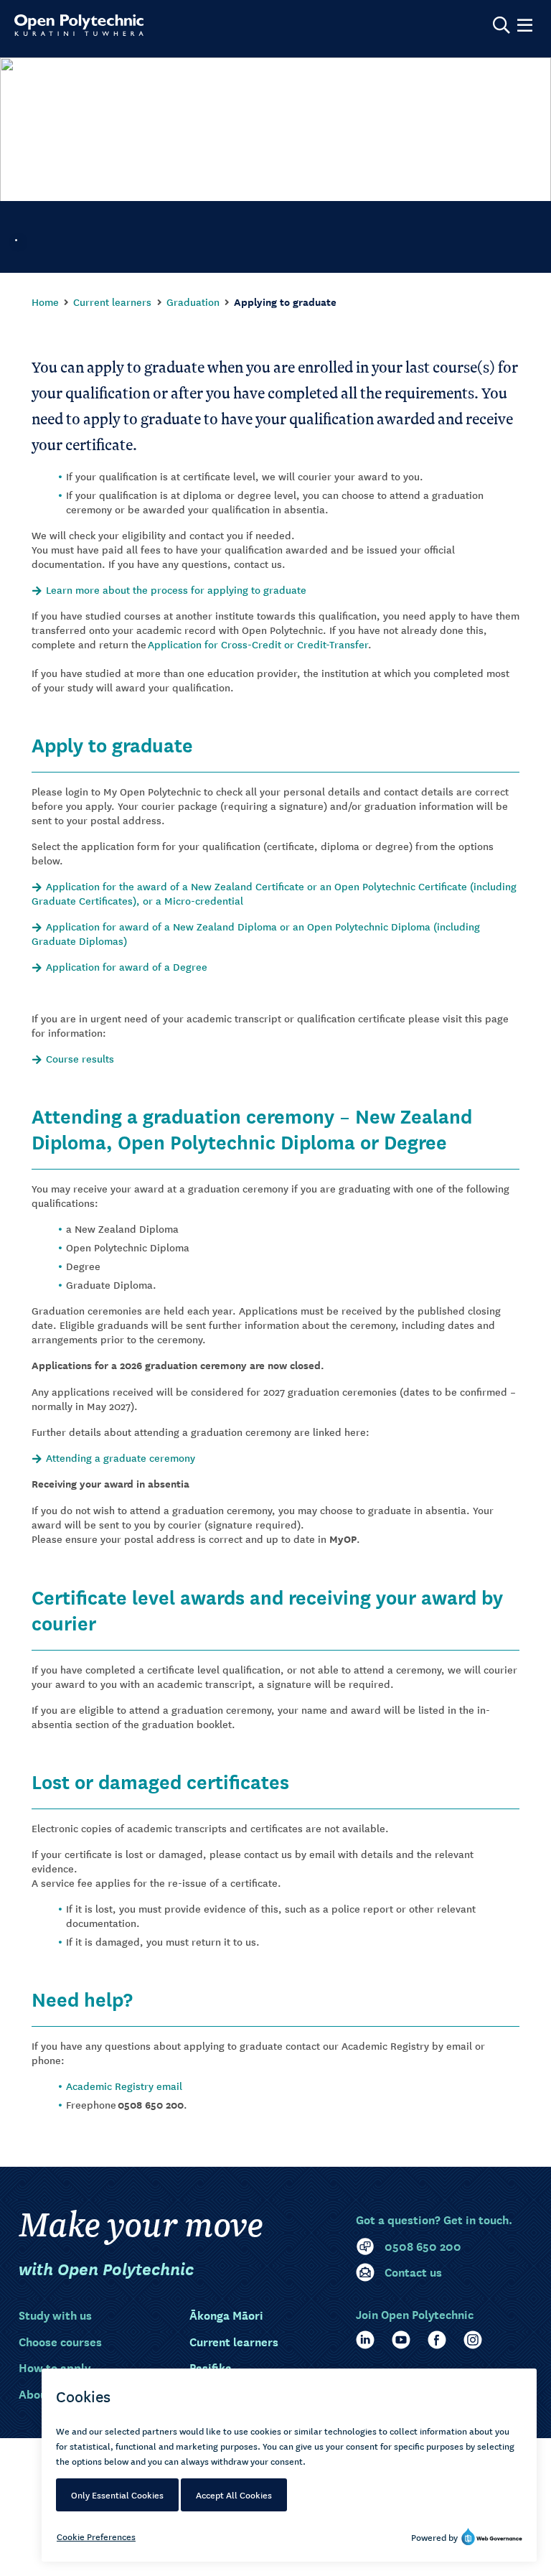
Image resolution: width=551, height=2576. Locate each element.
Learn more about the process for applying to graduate (176, 589)
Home (45, 302)
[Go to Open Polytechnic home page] (79, 25)
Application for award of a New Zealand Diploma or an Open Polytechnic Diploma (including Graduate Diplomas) (256, 933)
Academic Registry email (124, 2086)
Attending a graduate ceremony (121, 1457)
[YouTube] (401, 2340)
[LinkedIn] (365, 2340)
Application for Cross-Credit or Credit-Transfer (258, 644)
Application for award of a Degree (127, 966)
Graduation (193, 302)
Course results (80, 1058)
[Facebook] (437, 2340)
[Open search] (501, 25)
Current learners (112, 302)
